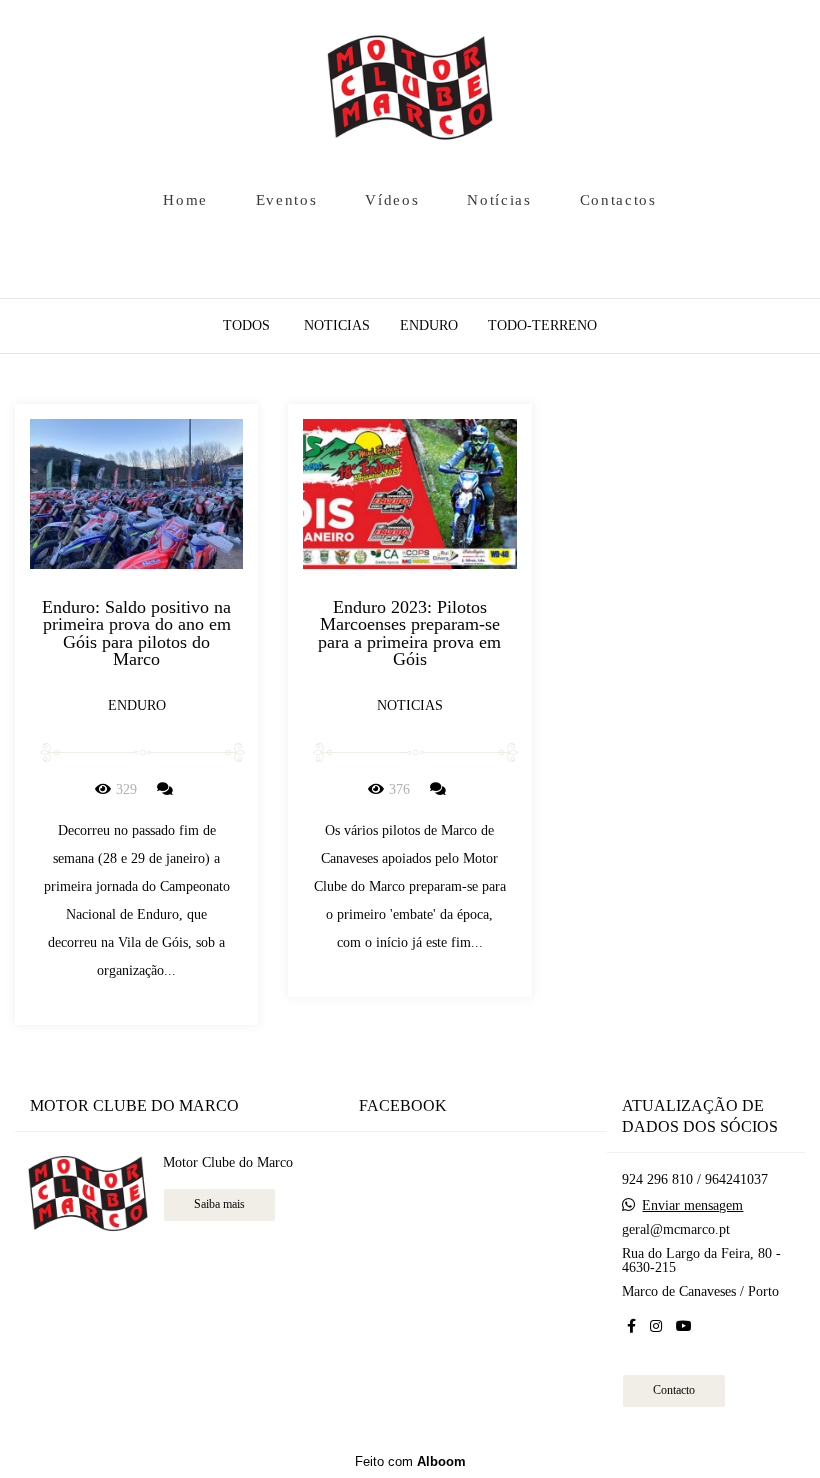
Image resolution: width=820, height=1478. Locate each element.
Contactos (618, 200)
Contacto (674, 1390)
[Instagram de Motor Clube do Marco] (656, 1326)
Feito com (410, 1461)
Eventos (287, 200)
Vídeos (392, 200)
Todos (246, 326)
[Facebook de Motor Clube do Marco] (631, 1326)
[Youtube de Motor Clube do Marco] (684, 1326)
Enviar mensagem (692, 1206)
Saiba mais (219, 1204)
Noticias (337, 326)
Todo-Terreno (542, 326)
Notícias (499, 200)
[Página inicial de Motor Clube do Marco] (410, 89)
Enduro (429, 326)
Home (185, 200)
